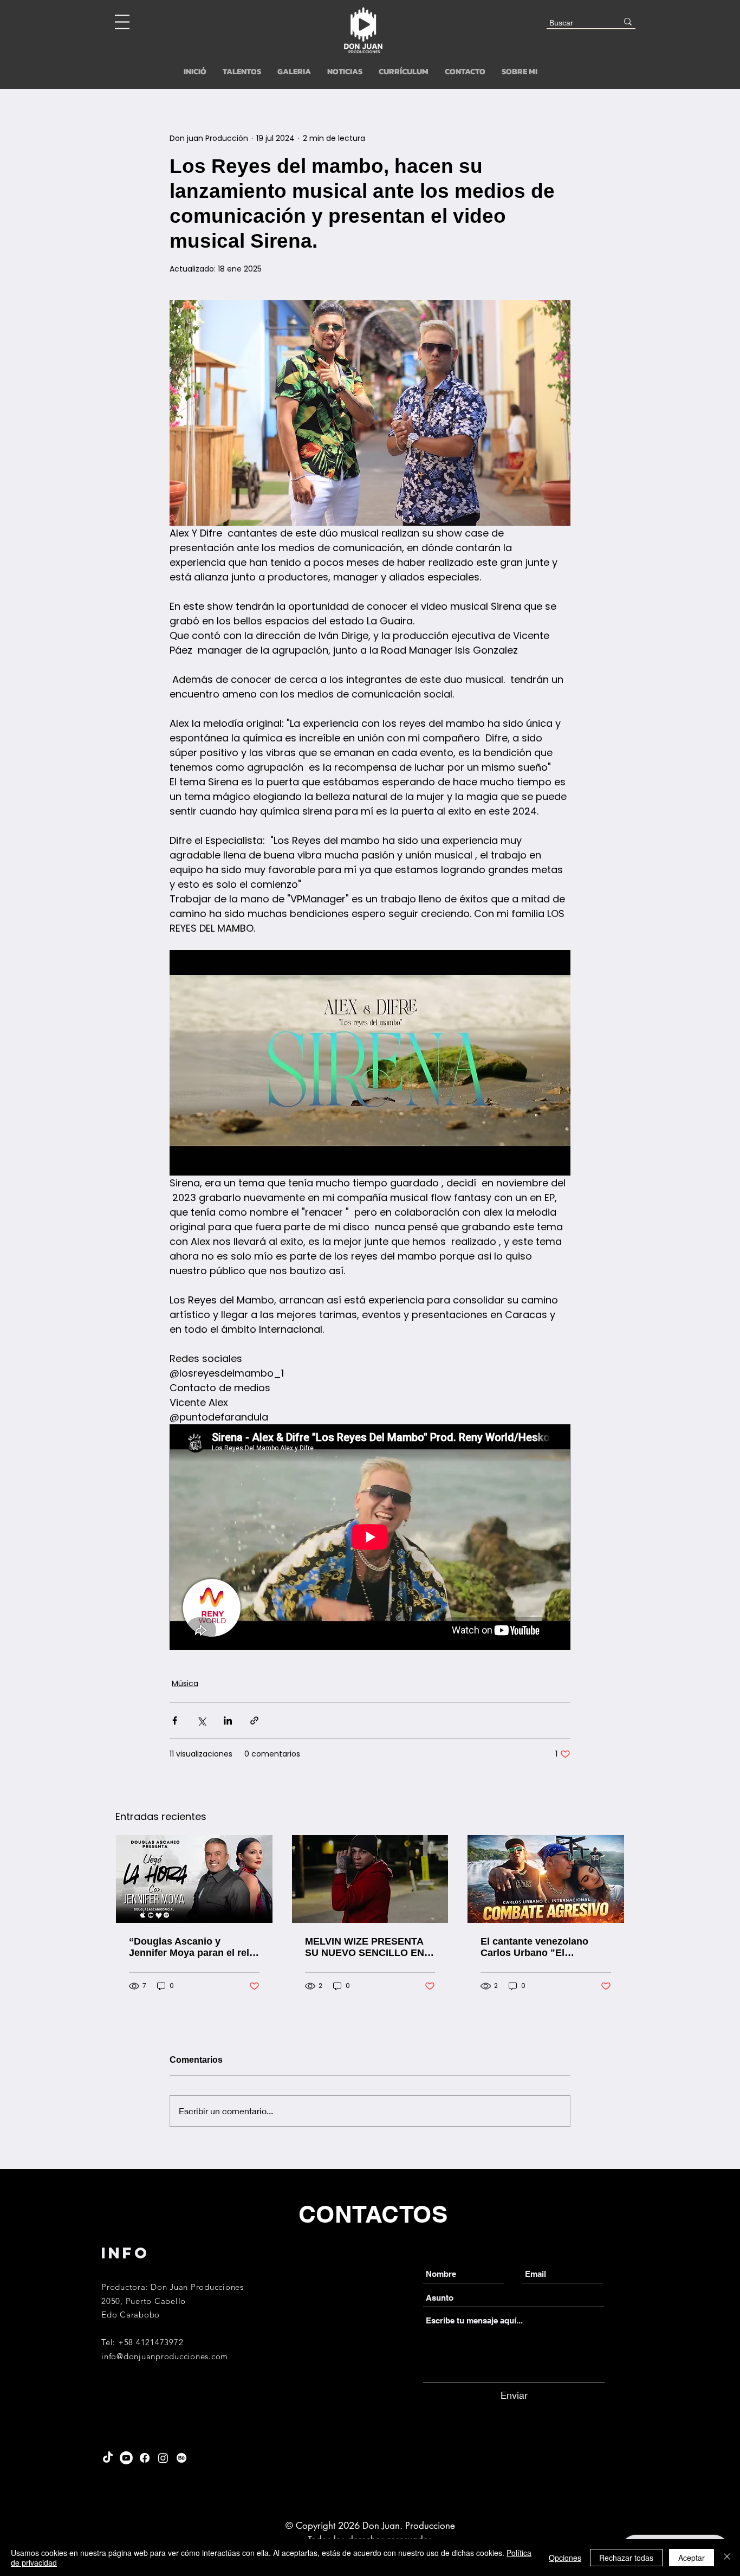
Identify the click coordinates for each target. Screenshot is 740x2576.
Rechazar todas (626, 2558)
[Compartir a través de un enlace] (254, 1720)
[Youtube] (126, 2458)
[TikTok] (108, 2458)
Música (185, 1683)
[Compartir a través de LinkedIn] (228, 1720)
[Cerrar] (727, 2558)
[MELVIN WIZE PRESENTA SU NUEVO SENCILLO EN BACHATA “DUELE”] (370, 1879)
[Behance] (181, 2458)
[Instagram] (163, 2458)
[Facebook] (145, 2458)
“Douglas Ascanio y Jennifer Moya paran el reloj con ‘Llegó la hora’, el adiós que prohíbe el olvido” (193, 1947)
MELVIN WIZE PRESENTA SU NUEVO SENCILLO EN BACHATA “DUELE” (365, 1947)
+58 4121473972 (151, 2342)
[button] (122, 22)
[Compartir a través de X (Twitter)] (201, 1720)
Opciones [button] (565, 2558)
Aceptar (692, 2558)
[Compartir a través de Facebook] (175, 1720)
